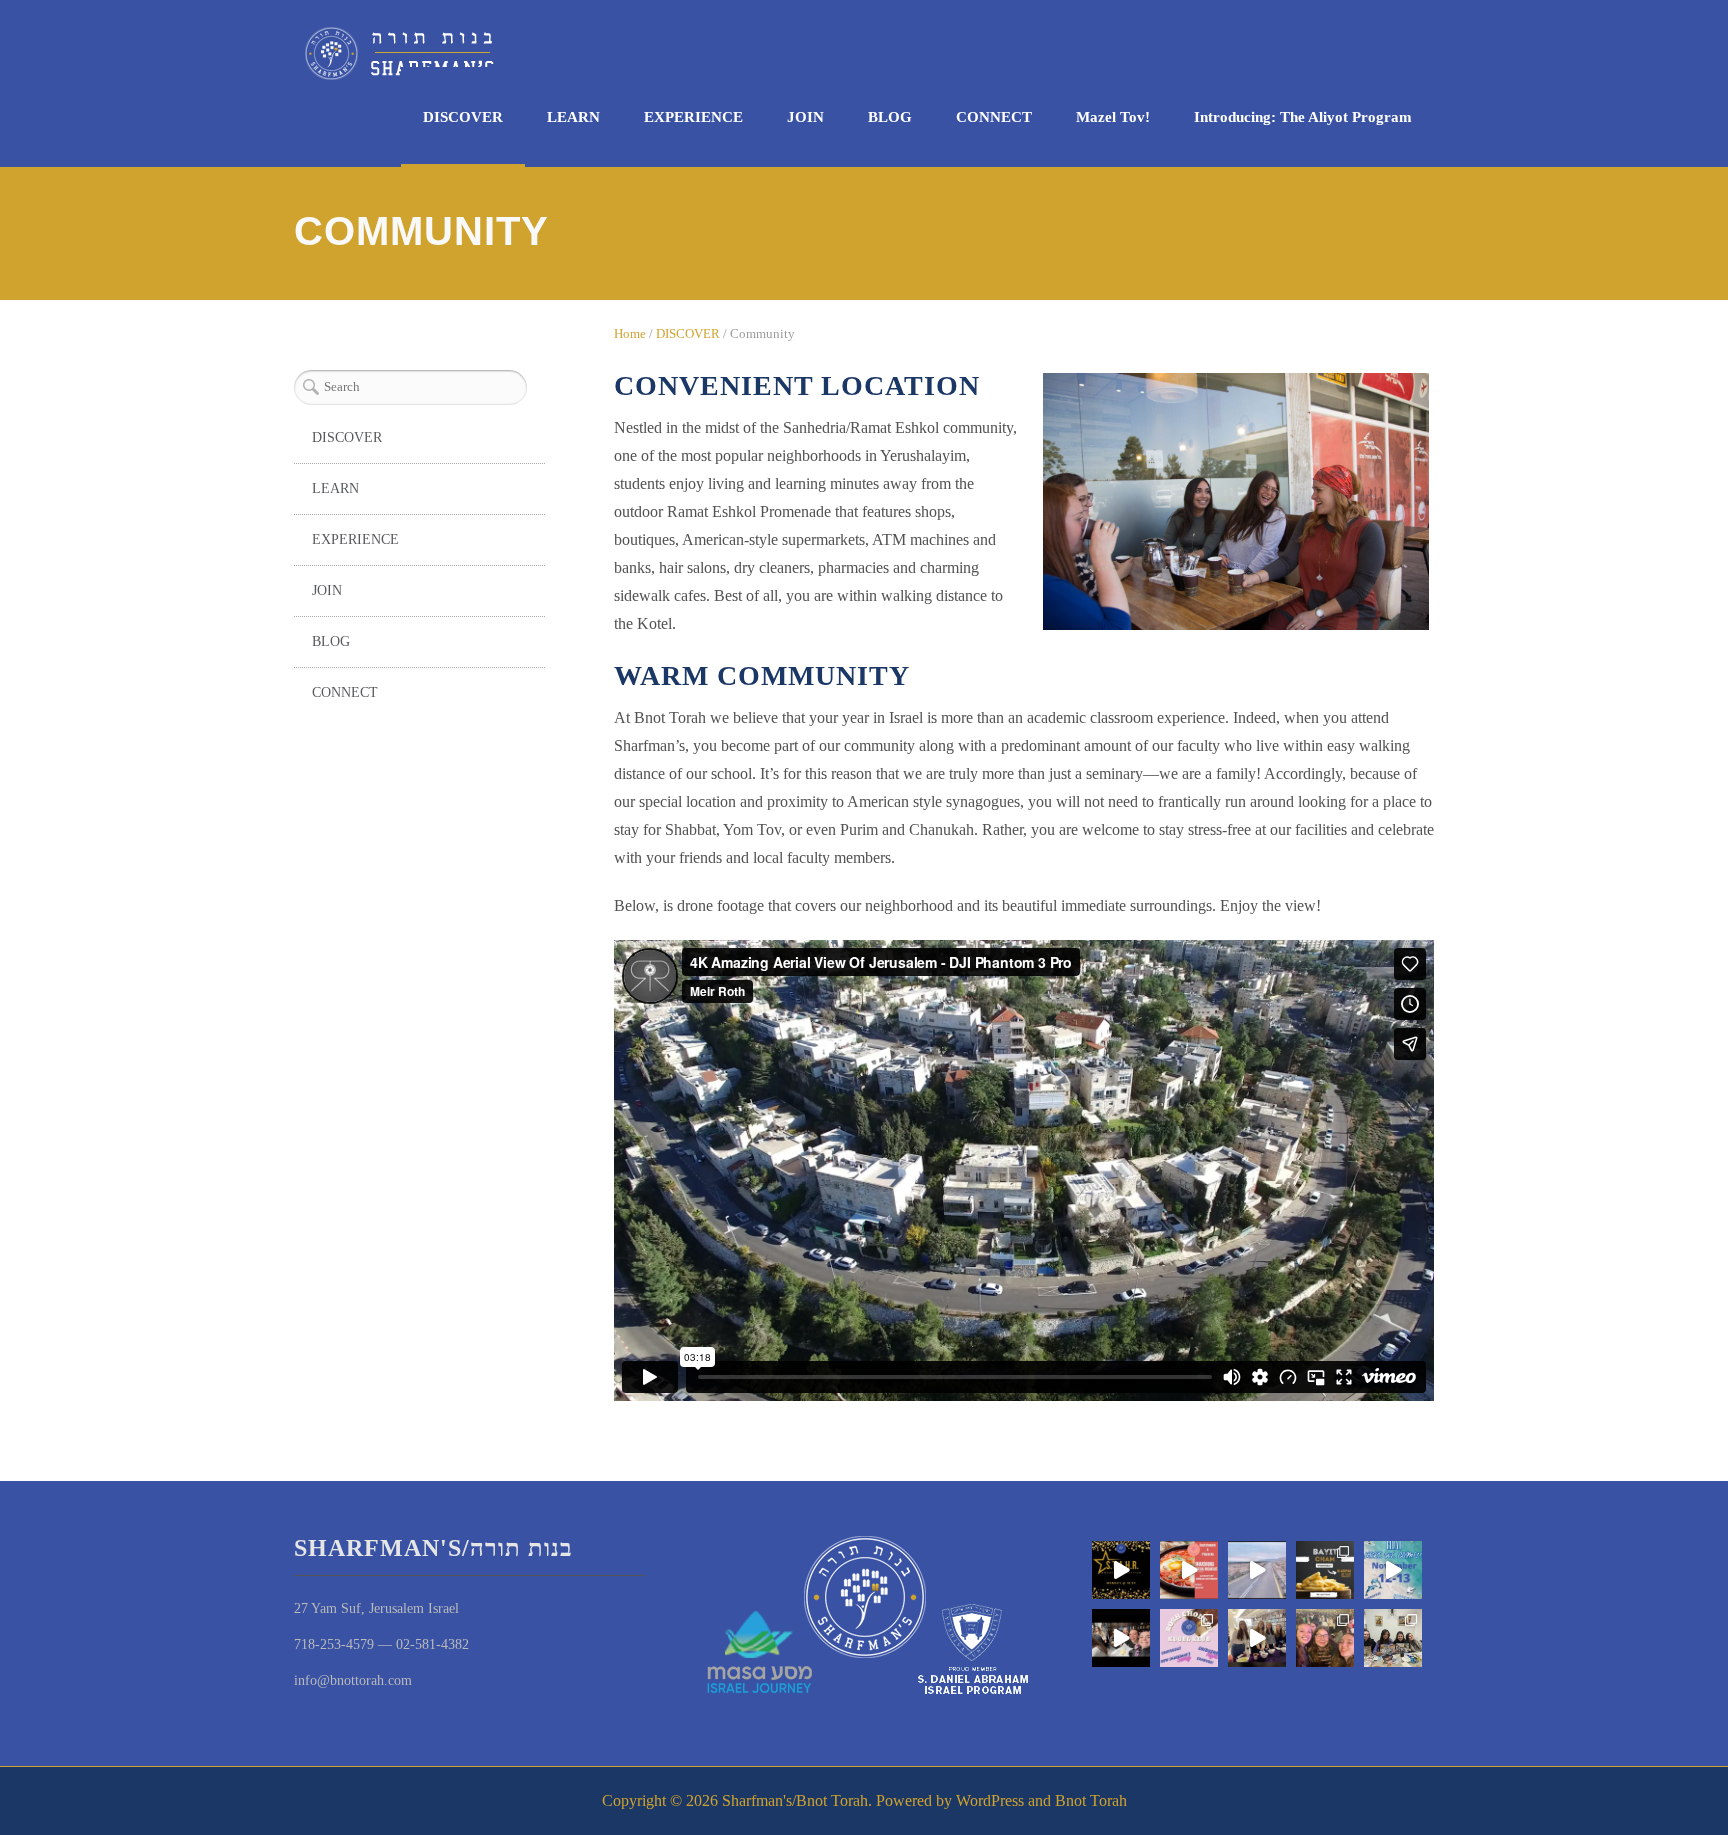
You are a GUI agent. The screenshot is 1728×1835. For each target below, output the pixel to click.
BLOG (890, 117)
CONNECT (994, 117)
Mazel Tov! (1113, 117)
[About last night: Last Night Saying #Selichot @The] (1325, 1638)
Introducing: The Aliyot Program (1303, 117)
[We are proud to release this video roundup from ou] (1257, 1570)
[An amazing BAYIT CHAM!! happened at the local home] (1393, 1638)
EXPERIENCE (693, 117)
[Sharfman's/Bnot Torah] (400, 53)
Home (630, 333)
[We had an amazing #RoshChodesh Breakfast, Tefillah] (1189, 1570)
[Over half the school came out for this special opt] (1189, 1638)
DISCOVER (463, 117)
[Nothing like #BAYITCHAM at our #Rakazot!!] (1325, 1570)
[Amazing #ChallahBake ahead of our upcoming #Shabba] (1121, 1638)
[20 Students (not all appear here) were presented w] (1121, 1570)
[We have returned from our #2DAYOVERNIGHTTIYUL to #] (1393, 1570)
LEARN (573, 117)
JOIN (805, 117)
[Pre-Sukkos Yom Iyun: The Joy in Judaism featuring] (1257, 1638)
